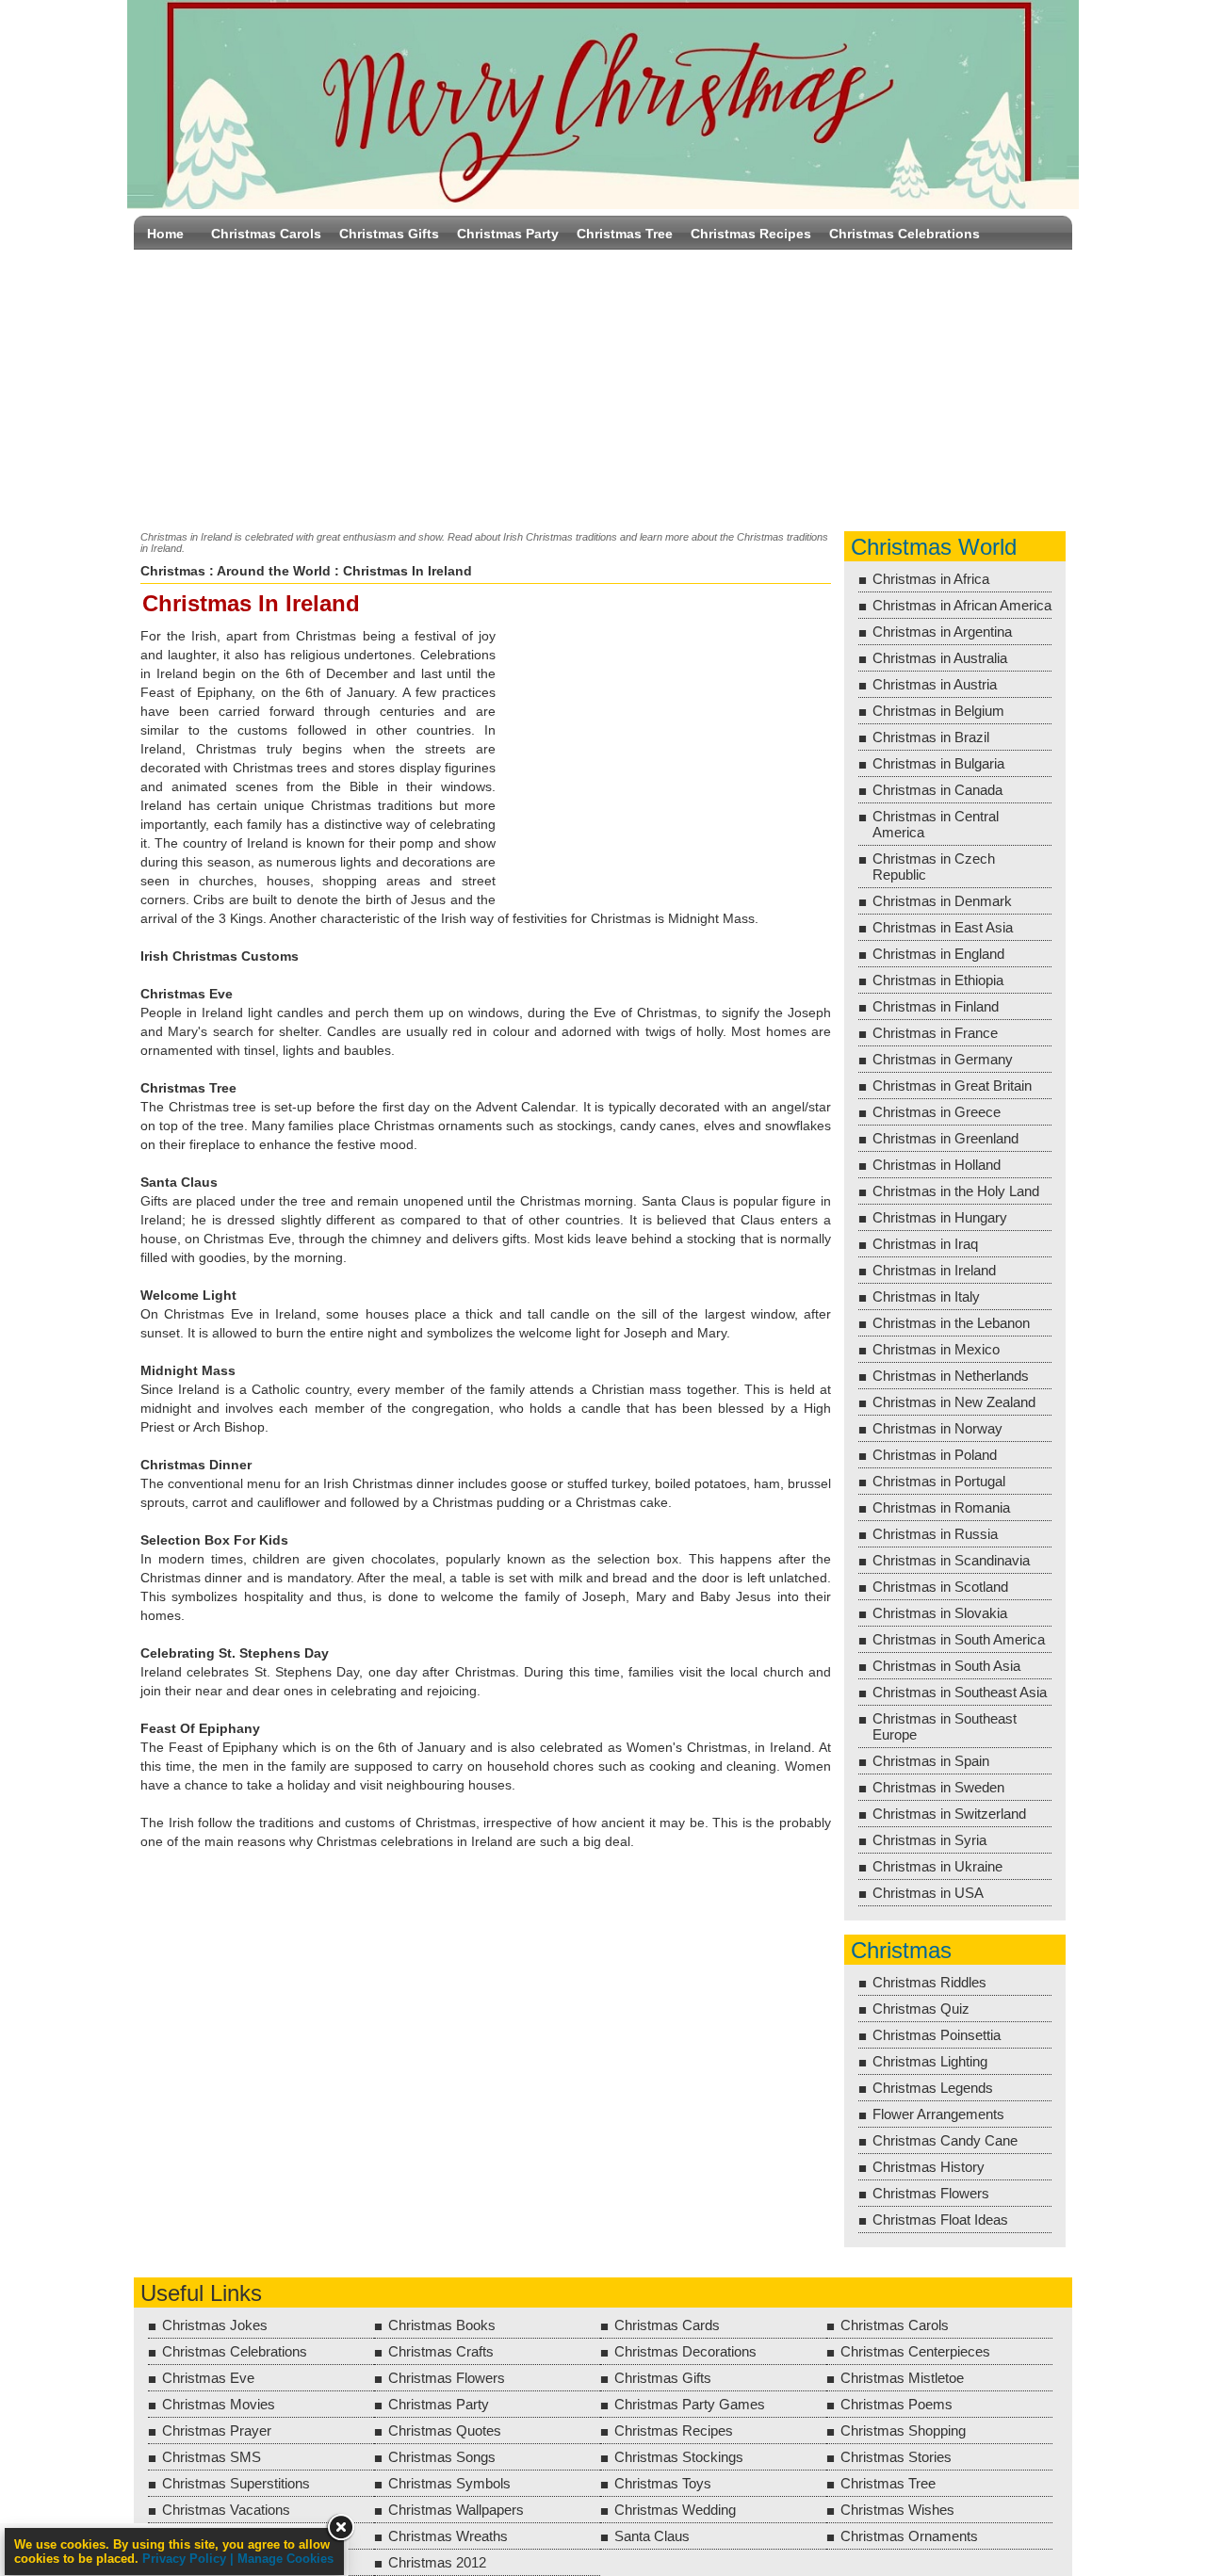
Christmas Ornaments (909, 2536)
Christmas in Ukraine (937, 1866)
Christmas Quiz (921, 2009)
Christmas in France (935, 1033)
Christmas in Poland (935, 1455)
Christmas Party (508, 234)
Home (165, 234)
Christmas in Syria (929, 1840)
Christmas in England (938, 954)
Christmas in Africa (931, 579)
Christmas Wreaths (448, 2536)
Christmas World (934, 547)
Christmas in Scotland (940, 1587)
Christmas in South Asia (946, 1666)
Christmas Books (442, 2325)
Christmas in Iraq (925, 1244)
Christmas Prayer (217, 2430)
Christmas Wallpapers (456, 2510)
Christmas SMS (212, 2457)
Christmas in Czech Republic (934, 867)
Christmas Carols (266, 234)
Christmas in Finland (936, 1006)
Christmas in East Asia (943, 927)
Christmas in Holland (937, 1165)
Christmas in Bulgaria (938, 763)
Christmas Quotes (445, 2430)
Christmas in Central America (936, 824)
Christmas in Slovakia (940, 1613)
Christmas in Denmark (942, 901)
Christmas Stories (896, 2457)
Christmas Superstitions (236, 2483)
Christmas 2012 (437, 2562)
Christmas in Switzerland (949, 1814)
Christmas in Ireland (934, 1270)
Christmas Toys (663, 2483)
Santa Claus (652, 2536)
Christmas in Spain (931, 1761)
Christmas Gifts (389, 234)
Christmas (173, 571)
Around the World (274, 571)
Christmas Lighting (930, 2061)
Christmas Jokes (215, 2325)
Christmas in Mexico (936, 1349)
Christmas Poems (896, 2404)
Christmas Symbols (449, 2483)
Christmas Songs (442, 2457)
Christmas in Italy (926, 1296)
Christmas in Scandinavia (951, 1560)
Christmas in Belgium (938, 711)
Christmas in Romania (941, 1507)
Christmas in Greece (937, 1112)
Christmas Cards (667, 2325)
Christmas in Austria (935, 684)
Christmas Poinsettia (937, 2035)
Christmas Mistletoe (902, 2378)
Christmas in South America (959, 1639)
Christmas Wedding (675, 2510)
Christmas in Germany (943, 1059)
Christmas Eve (208, 2378)
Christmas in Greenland (945, 1138)
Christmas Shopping (903, 2430)
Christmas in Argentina (942, 632)
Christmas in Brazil (931, 737)
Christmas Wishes (897, 2510)
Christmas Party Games (690, 2404)
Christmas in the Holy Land (956, 1191)
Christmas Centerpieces (915, 2351)
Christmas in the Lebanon (951, 1323)
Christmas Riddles (929, 1982)
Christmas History (929, 2167)
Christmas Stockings (679, 2457)
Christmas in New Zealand (954, 1402)
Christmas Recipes (751, 234)
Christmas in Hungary (940, 1217)
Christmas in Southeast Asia (960, 1692)
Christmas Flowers (931, 2193)
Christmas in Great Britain (952, 1085)
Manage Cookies (285, 2559)
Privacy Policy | (190, 2559)
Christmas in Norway (937, 1428)
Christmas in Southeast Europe (945, 1726)
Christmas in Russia (935, 1534)
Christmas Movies (219, 2404)
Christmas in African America (962, 605)
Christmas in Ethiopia (938, 980)
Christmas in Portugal (939, 1481)
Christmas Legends (933, 2088)
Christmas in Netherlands (951, 1376)
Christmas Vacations (226, 2510)
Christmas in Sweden (938, 1787)
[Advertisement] (603, 386)
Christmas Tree (625, 234)
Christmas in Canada (937, 790)
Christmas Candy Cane (945, 2140)
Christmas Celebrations (904, 234)
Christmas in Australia (940, 658)
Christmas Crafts (441, 2351)
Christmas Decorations (685, 2351)
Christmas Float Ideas (940, 2220)
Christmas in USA (928, 1893)
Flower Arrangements (938, 2114)
